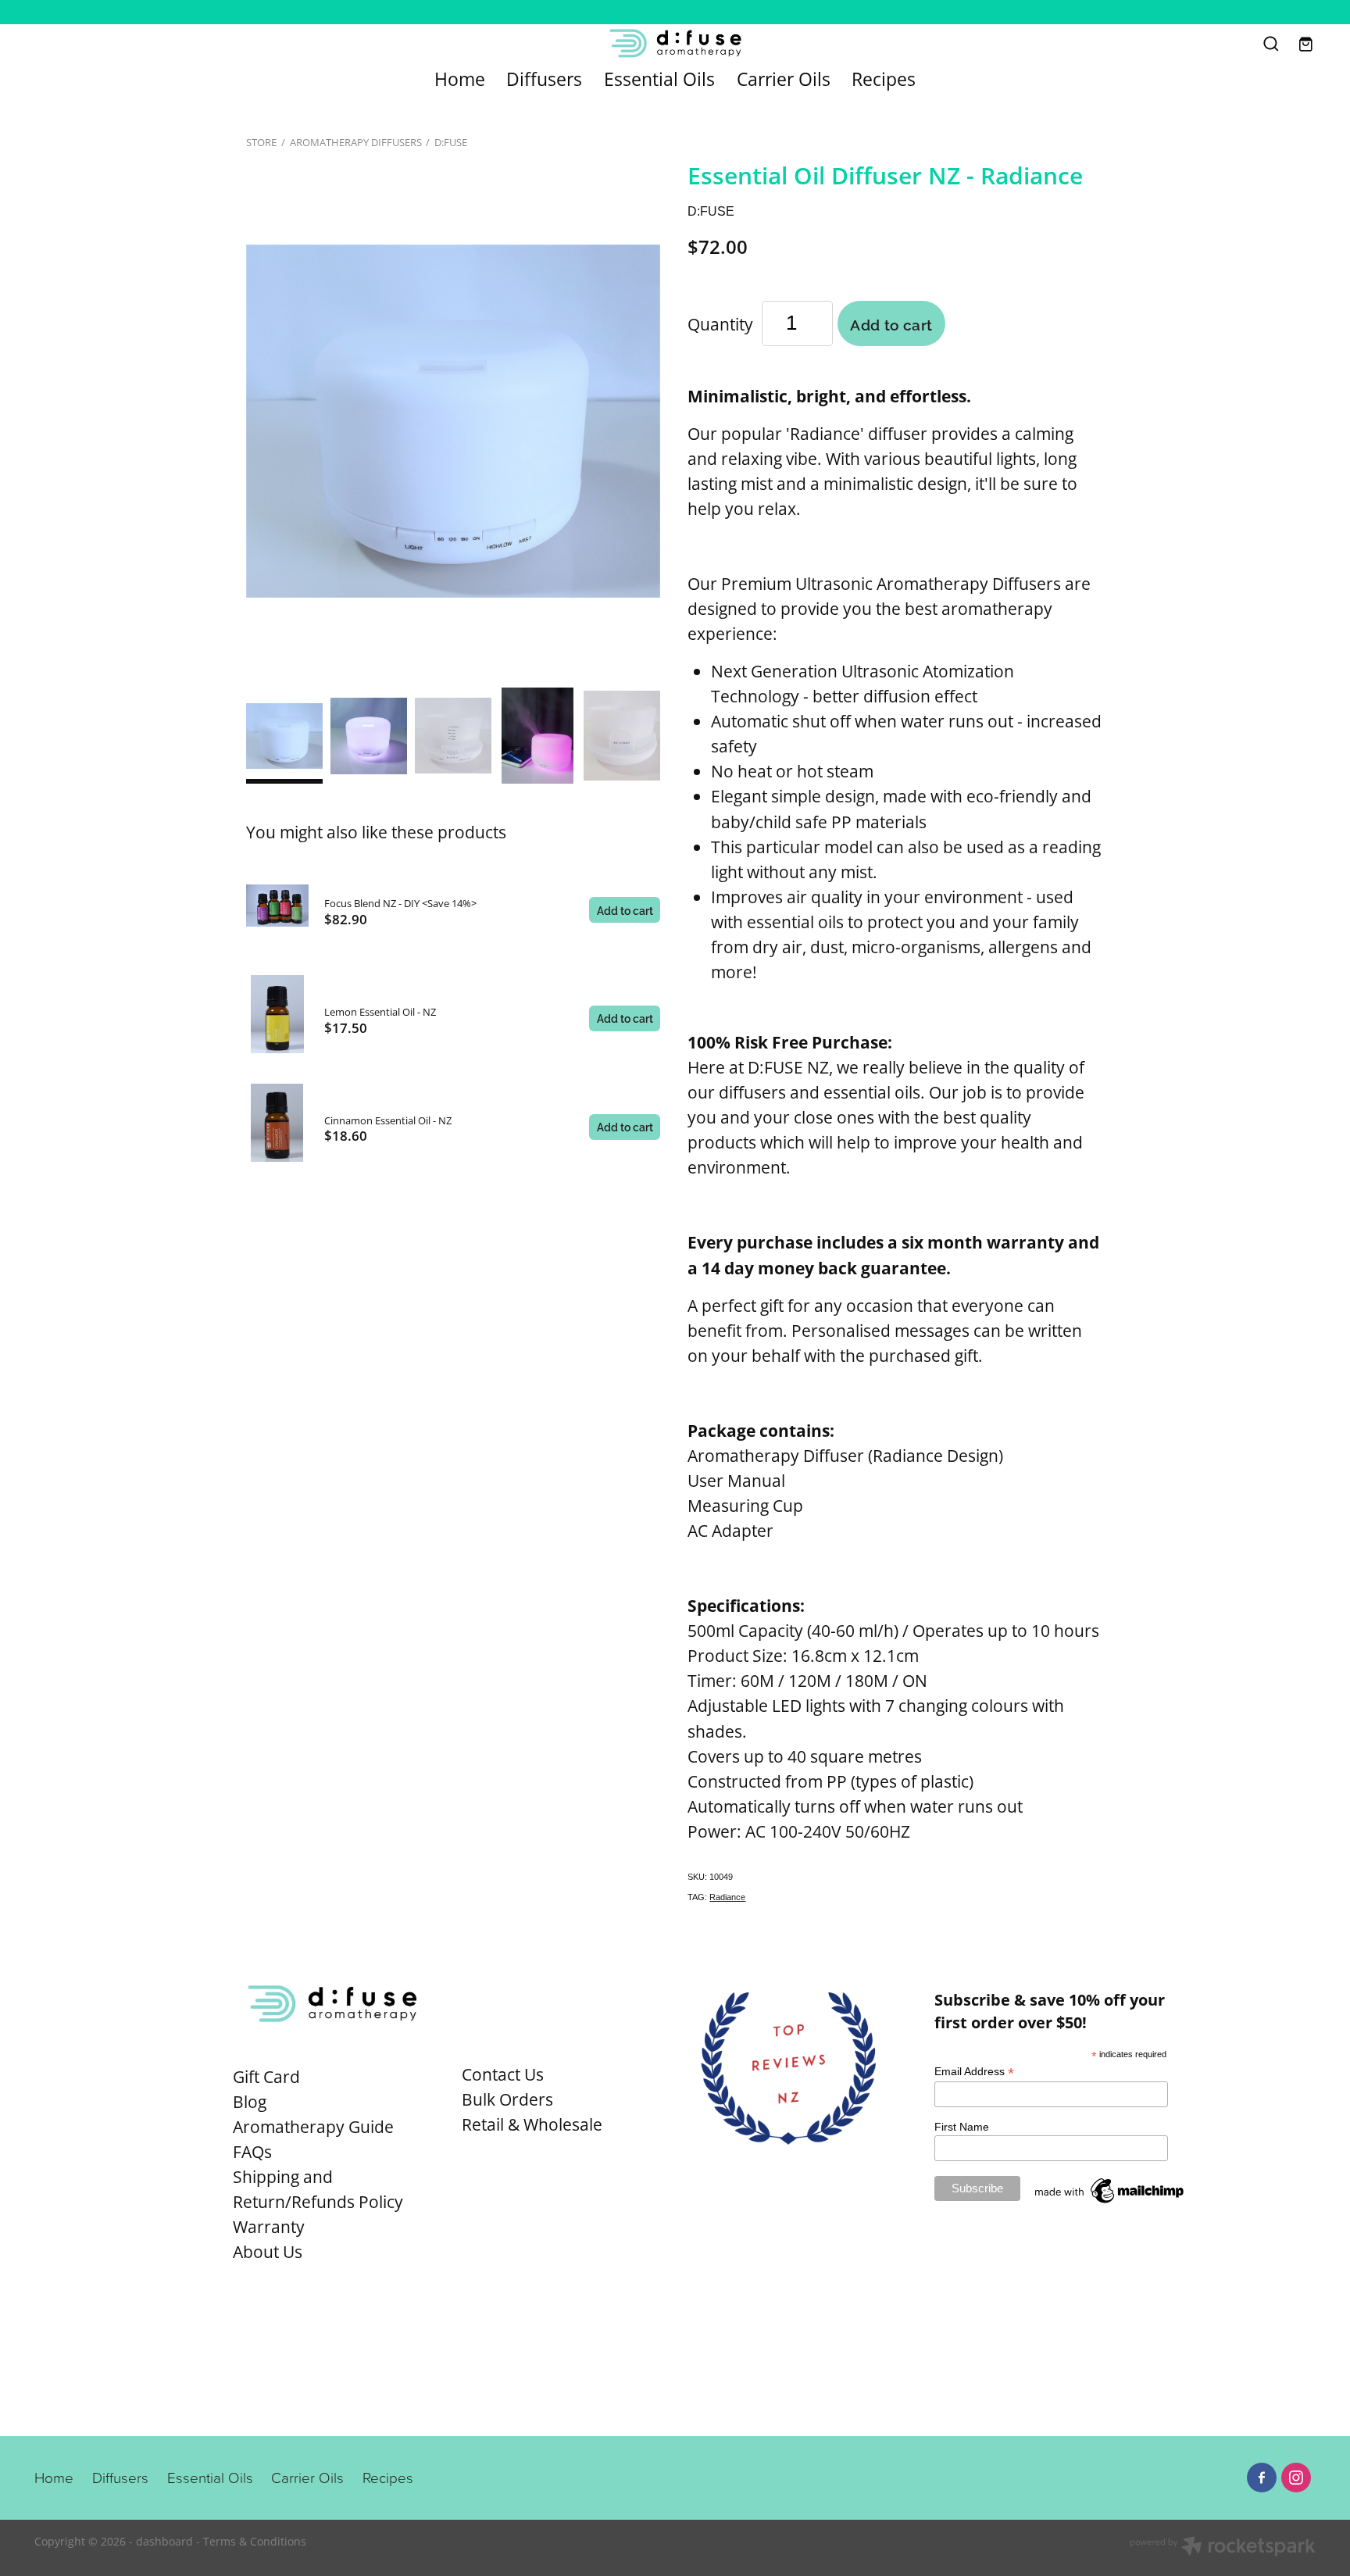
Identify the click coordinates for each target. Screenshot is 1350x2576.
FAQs (252, 2152)
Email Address (974, 2072)
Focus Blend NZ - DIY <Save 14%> (400, 903)
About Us (268, 2252)
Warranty (269, 2227)
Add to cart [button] (891, 323)
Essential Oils (659, 79)
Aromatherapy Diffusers (356, 142)
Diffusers (544, 79)
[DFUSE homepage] (675, 43)
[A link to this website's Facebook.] (1262, 2478)
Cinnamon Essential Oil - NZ (388, 1120)
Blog (250, 2102)
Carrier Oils (784, 79)
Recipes (884, 79)
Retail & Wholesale (532, 2124)
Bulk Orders (507, 2099)
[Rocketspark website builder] (1223, 2548)
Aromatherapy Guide (313, 2127)
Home (460, 79)
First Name (962, 2127)
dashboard (164, 2541)
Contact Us (503, 2074)
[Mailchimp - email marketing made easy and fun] (1110, 2203)
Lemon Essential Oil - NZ (380, 1012)
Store (261, 142)
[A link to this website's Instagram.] (1296, 2478)
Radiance (727, 1897)
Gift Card (266, 2077)
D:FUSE (451, 142)
